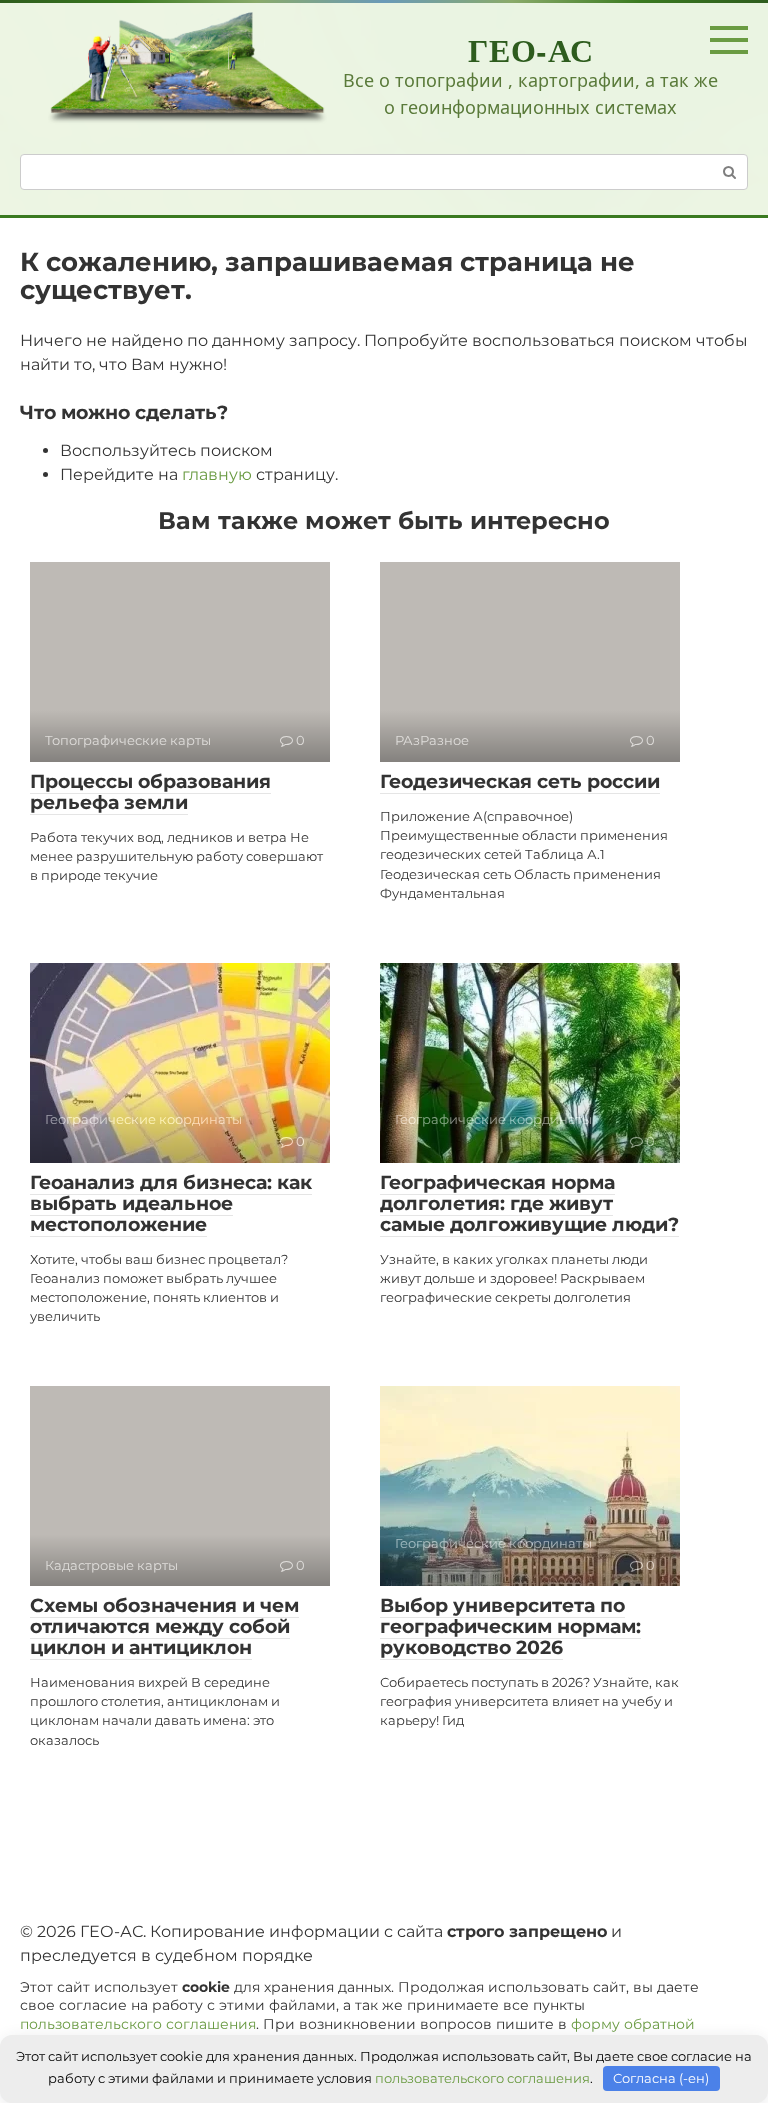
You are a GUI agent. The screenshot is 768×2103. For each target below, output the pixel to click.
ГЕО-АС (530, 49)
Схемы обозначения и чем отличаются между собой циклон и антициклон (164, 1626)
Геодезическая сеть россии (520, 781)
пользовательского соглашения (138, 2024)
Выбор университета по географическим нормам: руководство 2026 (510, 1626)
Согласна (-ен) (661, 2078)
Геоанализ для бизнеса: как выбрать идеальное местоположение (171, 1203)
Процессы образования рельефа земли (150, 792)
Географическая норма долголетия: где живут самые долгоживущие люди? (529, 1203)
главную (217, 474)
